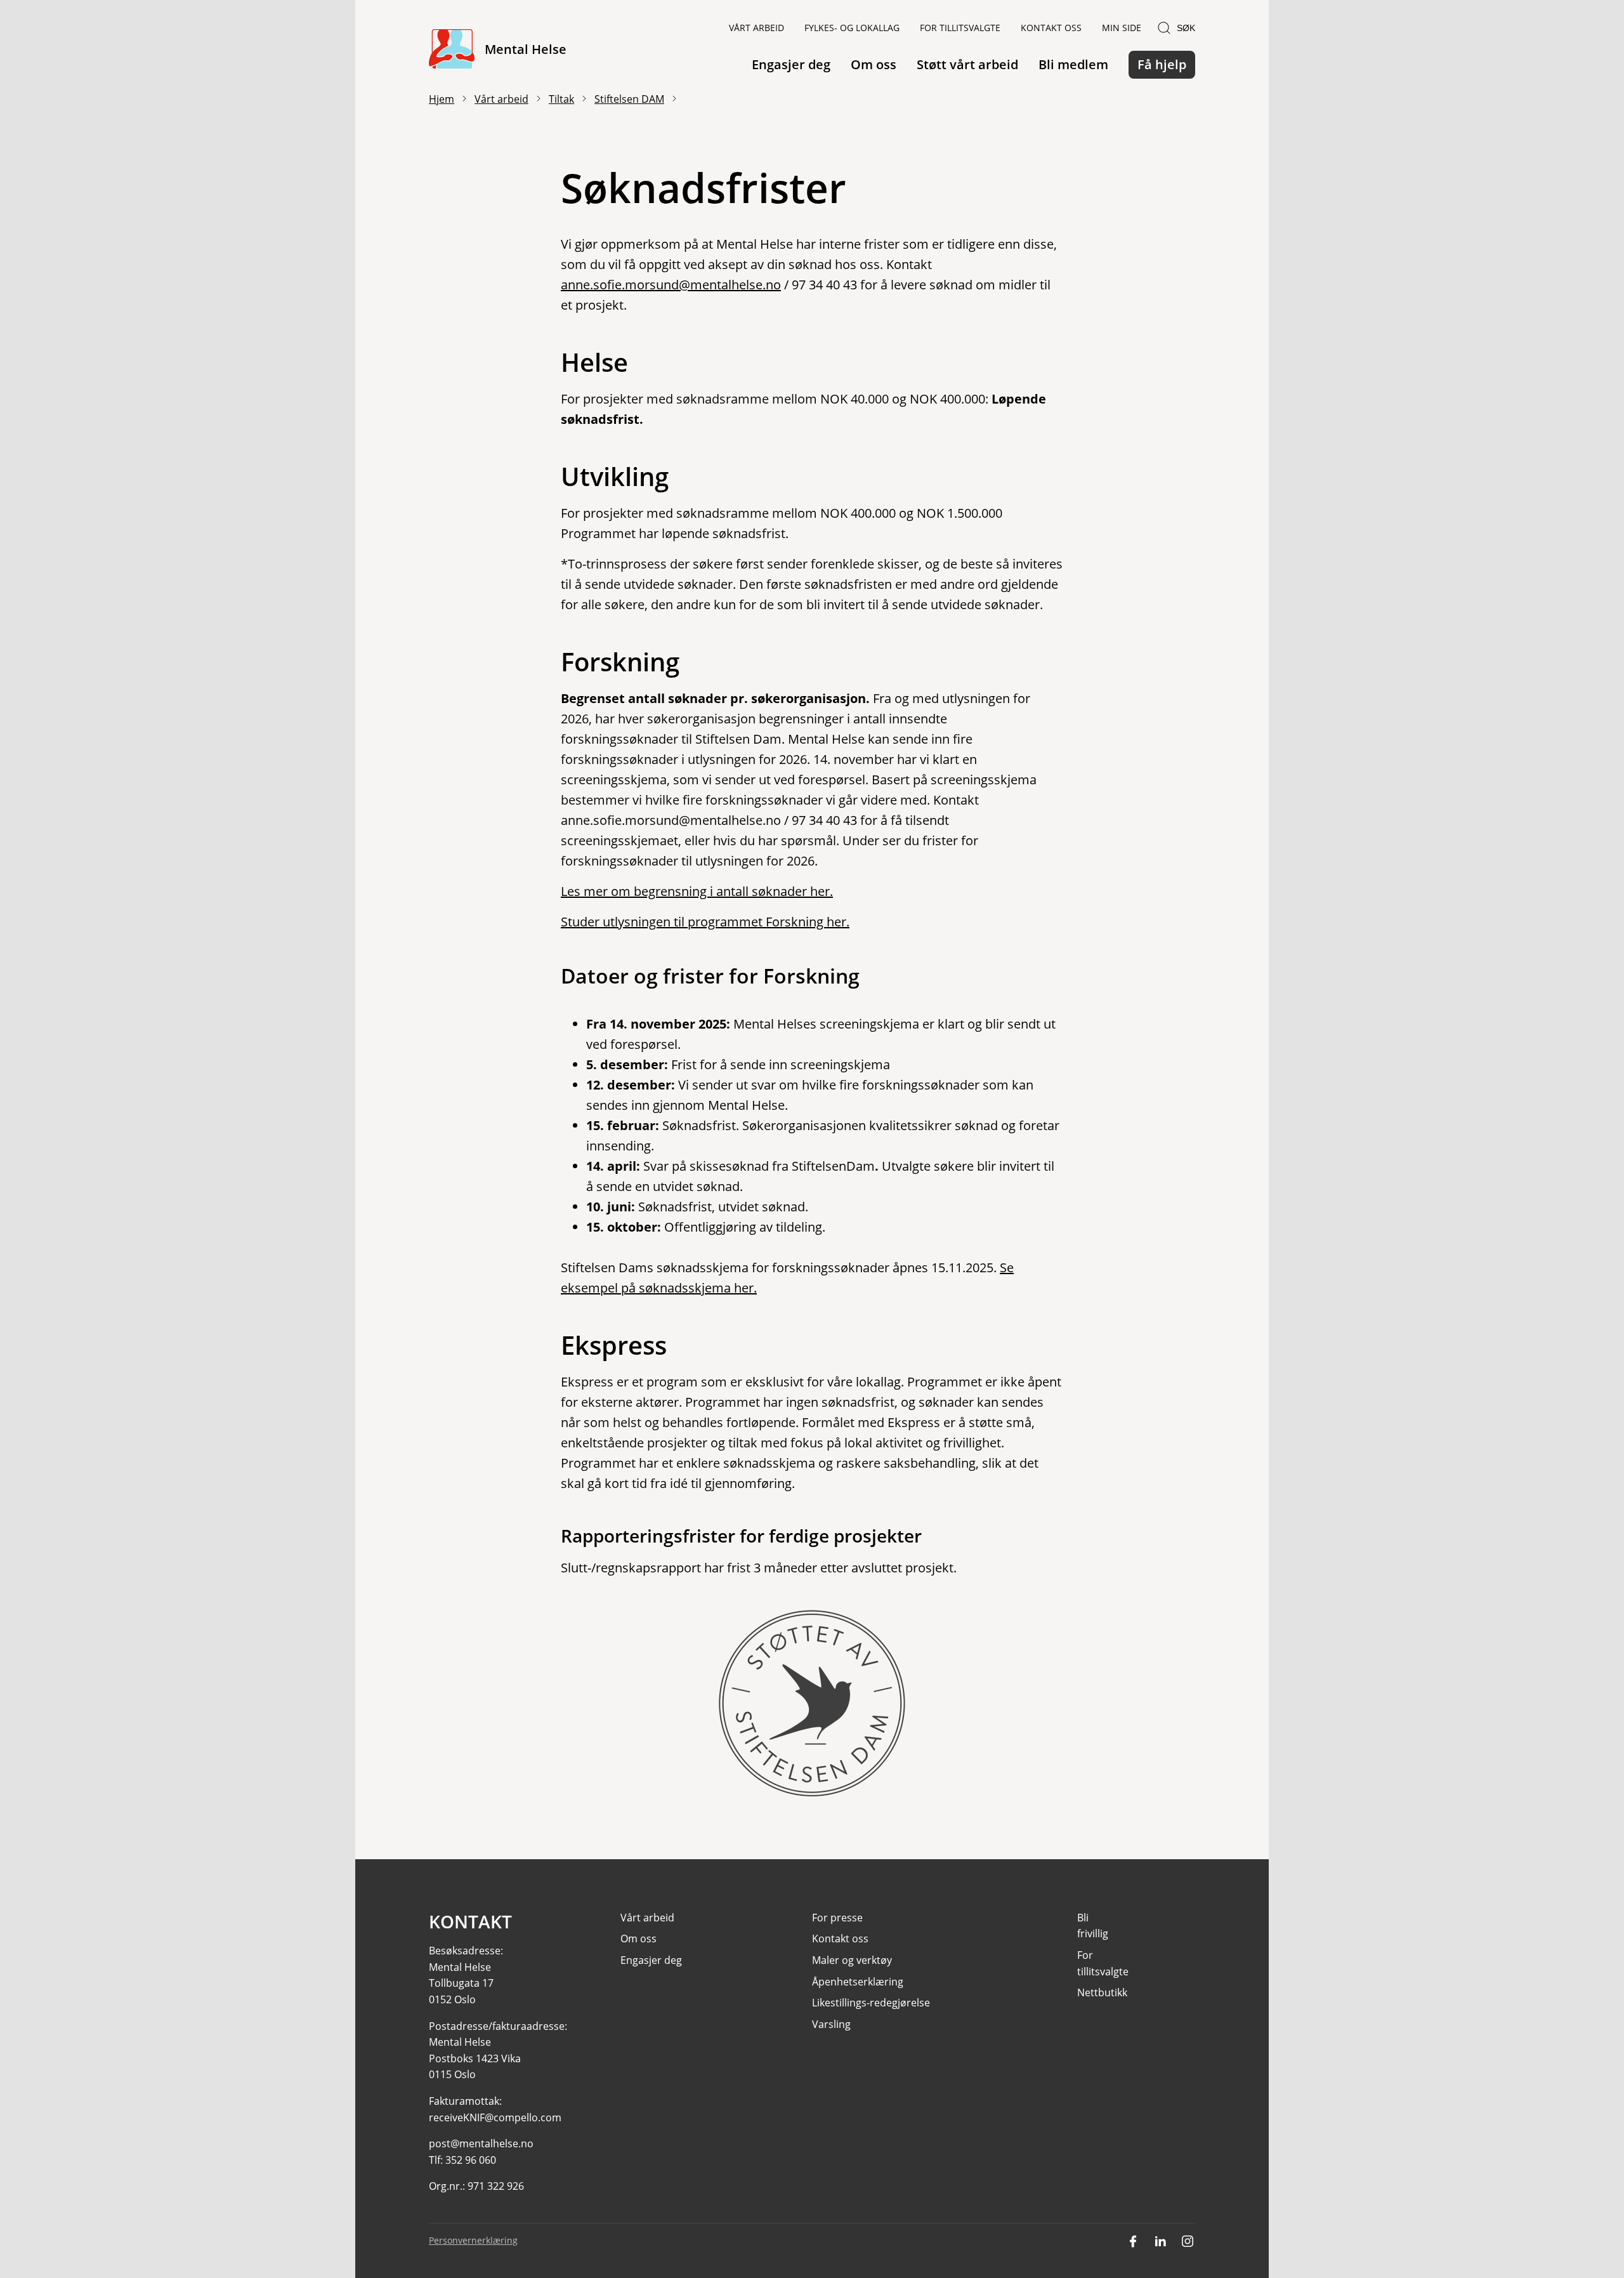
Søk (1186, 28)
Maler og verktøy (852, 1960)
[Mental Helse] (452, 50)
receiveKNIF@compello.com (495, 2117)
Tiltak (561, 99)
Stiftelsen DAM (629, 99)
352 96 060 (471, 2160)
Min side (1122, 28)
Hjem (442, 99)
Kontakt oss (1051, 28)
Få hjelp (1162, 64)
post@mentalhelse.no (481, 2143)
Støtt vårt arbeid (967, 64)
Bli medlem (1073, 64)
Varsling (831, 2024)
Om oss (874, 64)
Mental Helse (526, 49)
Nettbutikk (1102, 1992)
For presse (837, 1918)
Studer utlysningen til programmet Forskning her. (705, 922)
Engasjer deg (791, 64)
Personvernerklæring (473, 2240)
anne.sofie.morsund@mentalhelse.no (671, 285)
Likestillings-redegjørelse (871, 2003)
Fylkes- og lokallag (852, 28)
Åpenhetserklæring (858, 1982)
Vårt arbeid (756, 28)
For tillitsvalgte (960, 28)
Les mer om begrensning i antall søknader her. (697, 891)
